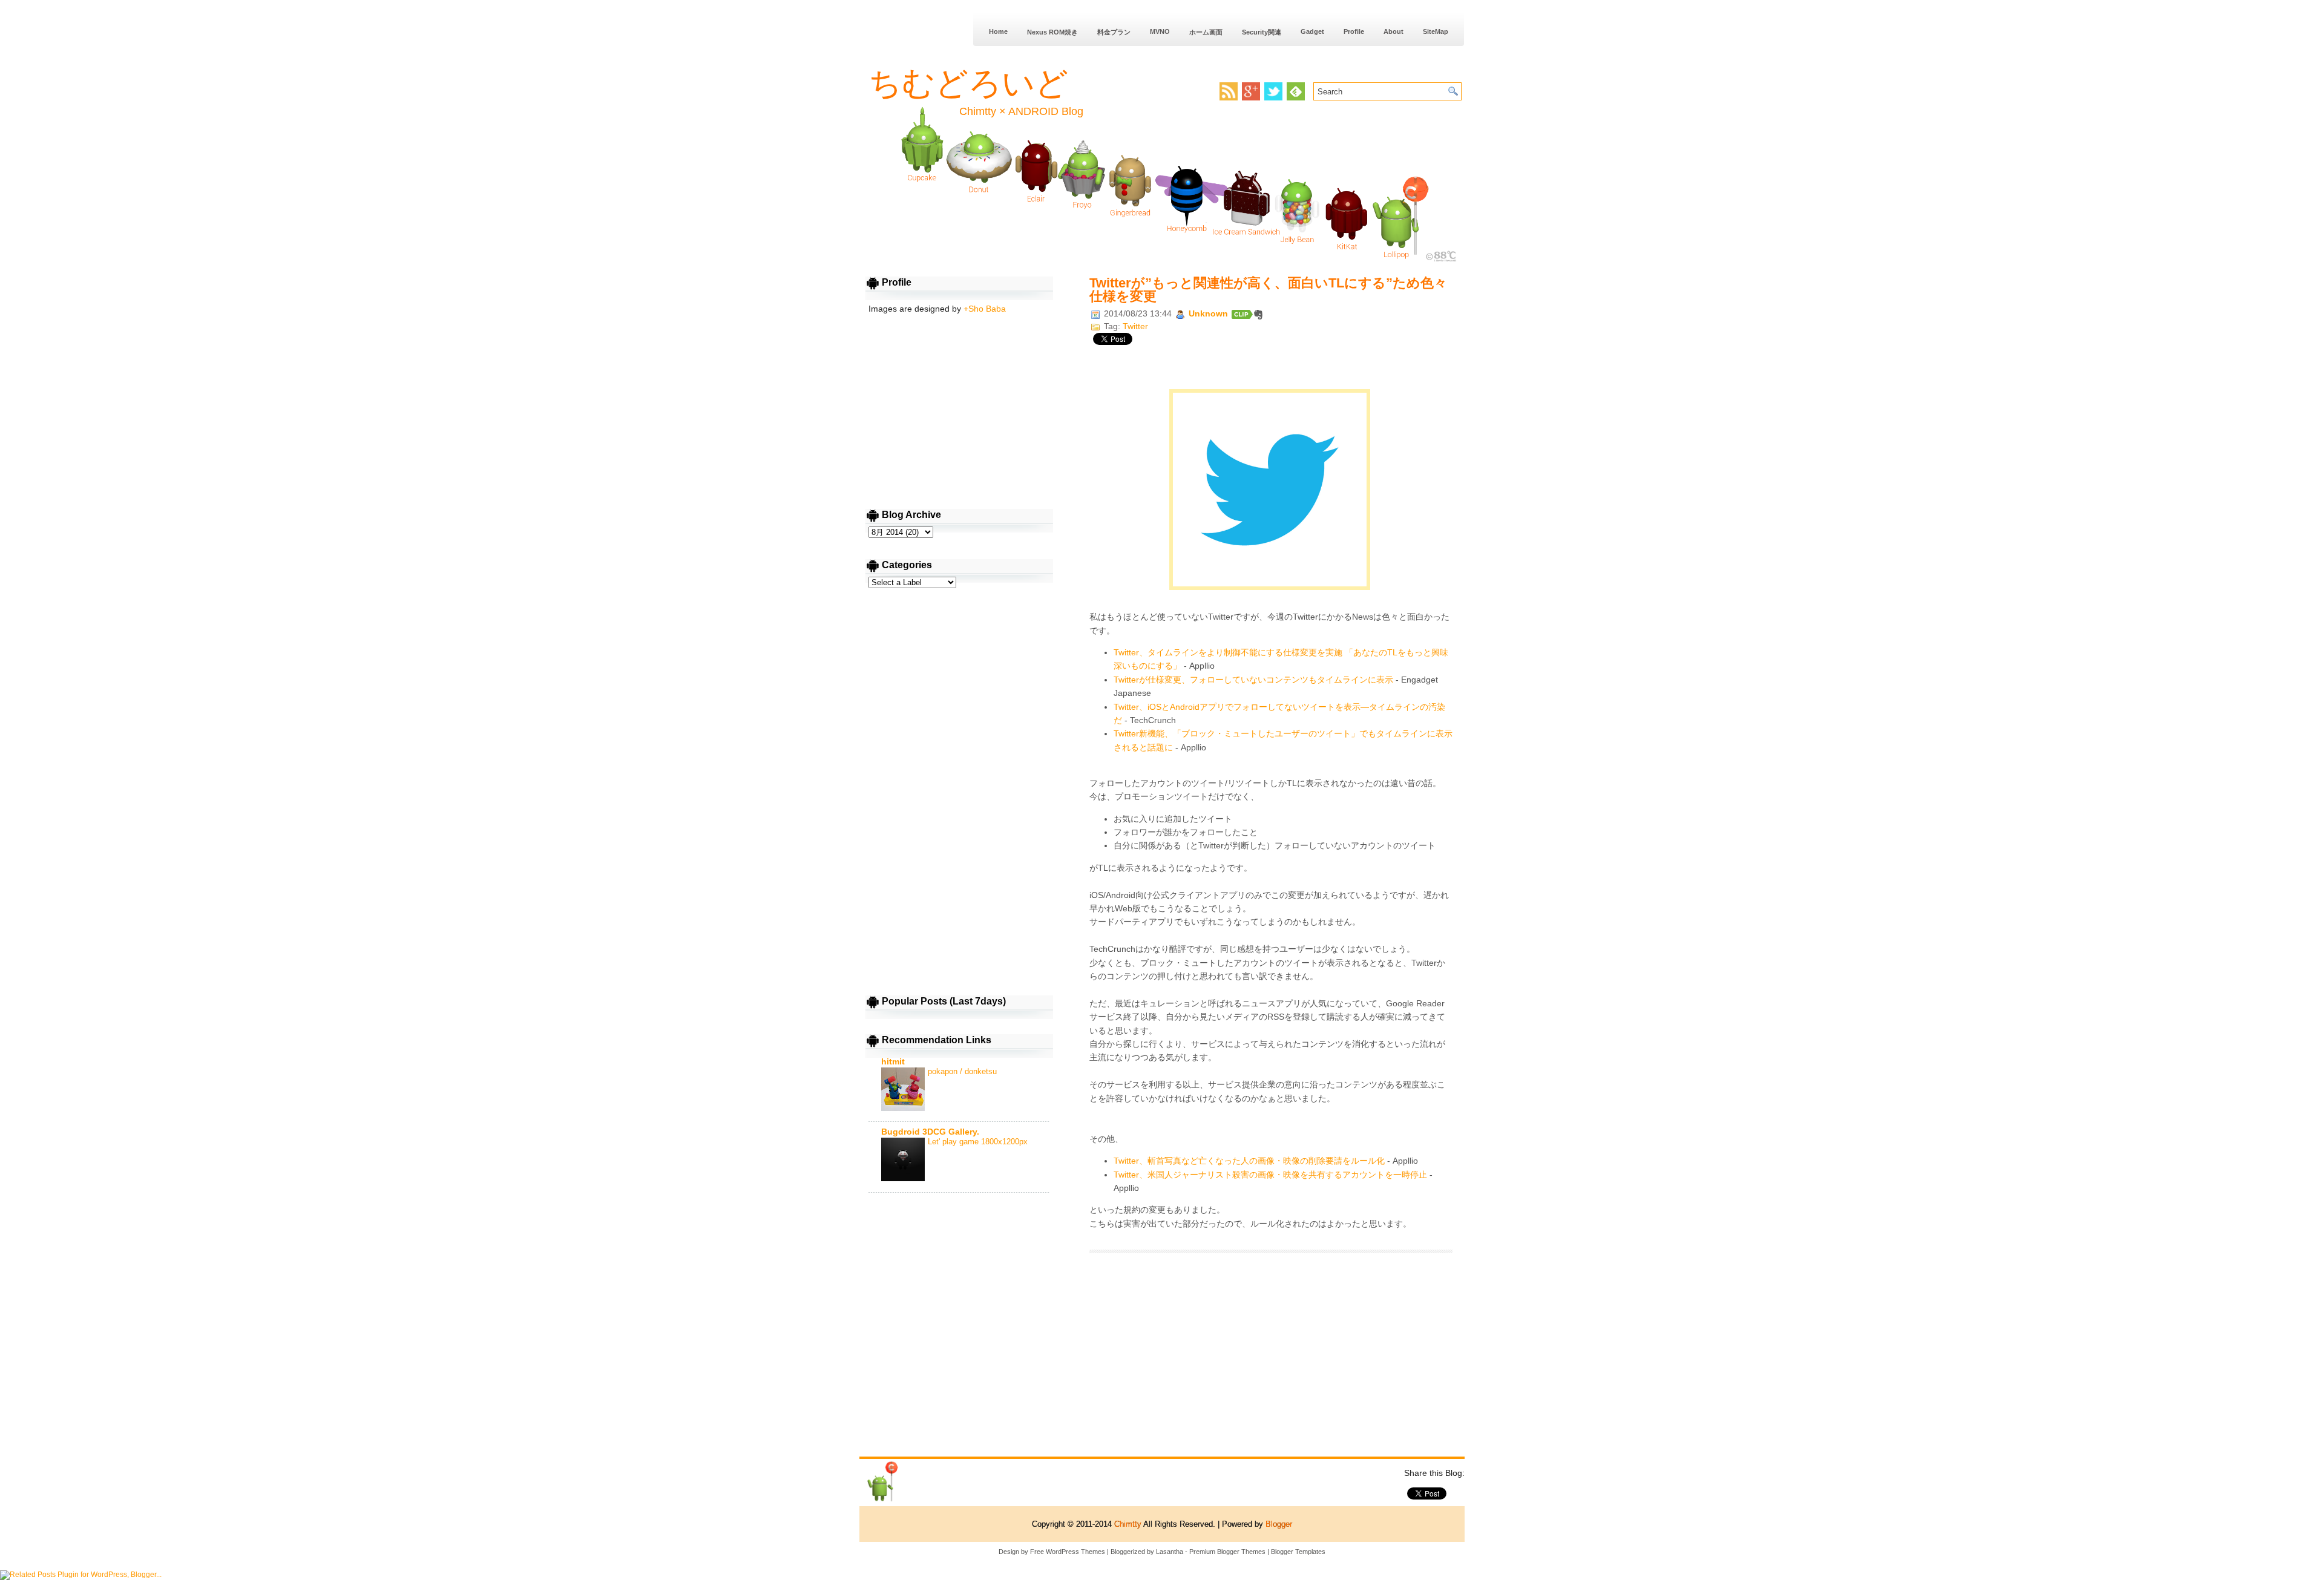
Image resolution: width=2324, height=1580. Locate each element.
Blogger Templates (1298, 1552)
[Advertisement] (1271, 1359)
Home (998, 31)
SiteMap (1436, 31)
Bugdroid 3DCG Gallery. (930, 1132)
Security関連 (1262, 32)
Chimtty (1128, 1524)
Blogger (1279, 1524)
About (1393, 31)
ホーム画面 (1206, 32)
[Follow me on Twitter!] (1275, 98)
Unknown (1210, 313)
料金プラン (1114, 32)
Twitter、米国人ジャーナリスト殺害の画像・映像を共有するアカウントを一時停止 (1270, 1175)
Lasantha (1170, 1552)
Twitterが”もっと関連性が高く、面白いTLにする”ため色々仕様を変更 (1268, 290)
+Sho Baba (985, 309)
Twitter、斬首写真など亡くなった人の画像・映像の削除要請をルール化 (1249, 1161)
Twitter (1135, 326)
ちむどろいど (968, 83)
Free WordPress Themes (1068, 1552)
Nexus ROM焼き (1052, 32)
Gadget (1312, 31)
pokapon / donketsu (962, 1071)
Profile (1354, 31)
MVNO (1160, 31)
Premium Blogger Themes (1227, 1552)
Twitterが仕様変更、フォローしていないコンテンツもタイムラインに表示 (1253, 680)
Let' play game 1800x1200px (978, 1142)
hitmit (893, 1061)
